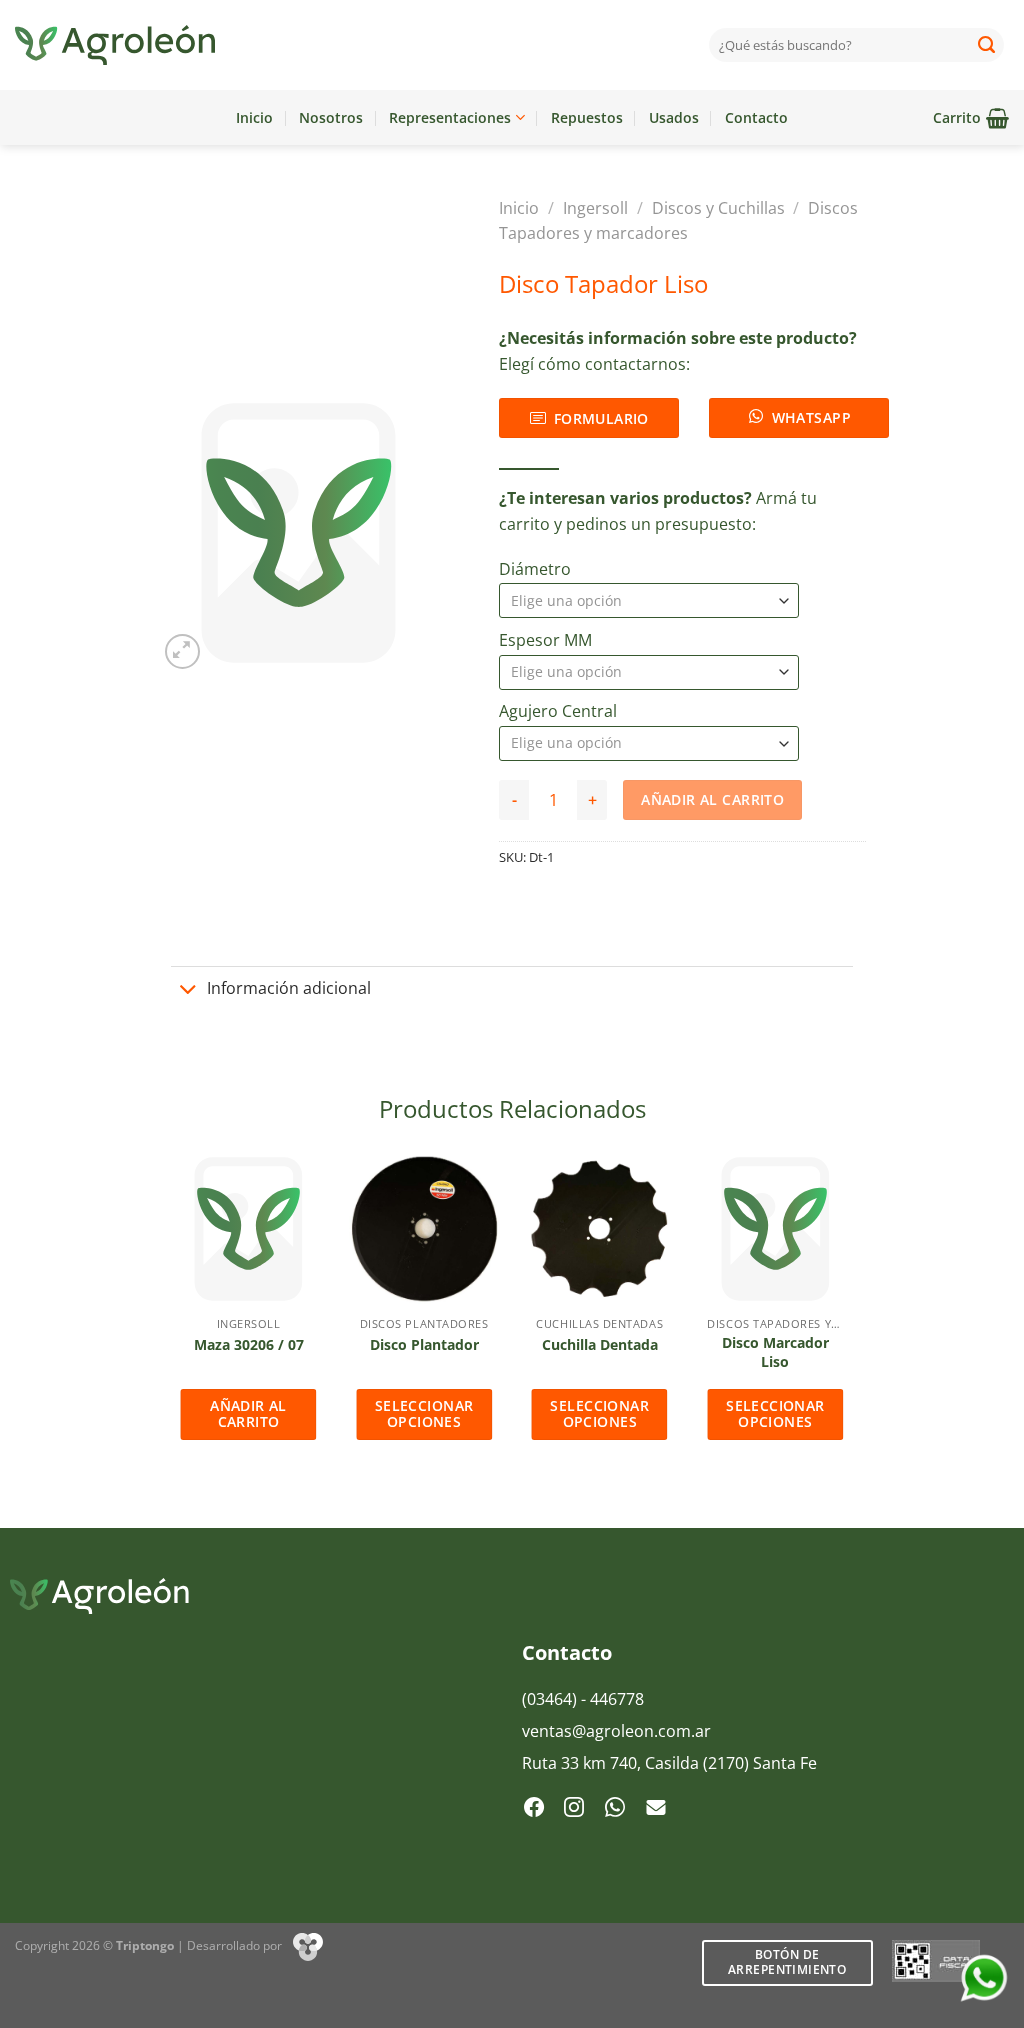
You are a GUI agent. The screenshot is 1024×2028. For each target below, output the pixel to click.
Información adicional (289, 988)
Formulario (601, 418)
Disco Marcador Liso (775, 1352)
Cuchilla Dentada (600, 1345)
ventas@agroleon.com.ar (616, 1731)
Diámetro (535, 569)
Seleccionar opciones (424, 1414)
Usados (674, 117)
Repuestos (587, 117)
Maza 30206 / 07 (249, 1345)
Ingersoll (595, 208)
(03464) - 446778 (583, 1699)
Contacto (756, 117)
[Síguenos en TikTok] (615, 1809)
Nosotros (331, 117)
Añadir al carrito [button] (248, 1414)
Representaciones (450, 117)
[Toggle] (189, 991)
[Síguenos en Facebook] (534, 1809)
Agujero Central (558, 711)
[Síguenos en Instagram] (574, 1809)
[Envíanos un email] (656, 1809)
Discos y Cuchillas (718, 208)
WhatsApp (811, 417)
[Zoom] (182, 651)
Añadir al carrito (712, 799)
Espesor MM (545, 640)
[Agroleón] (115, 44)
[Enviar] (987, 45)
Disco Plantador (424, 1345)
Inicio (254, 117)
